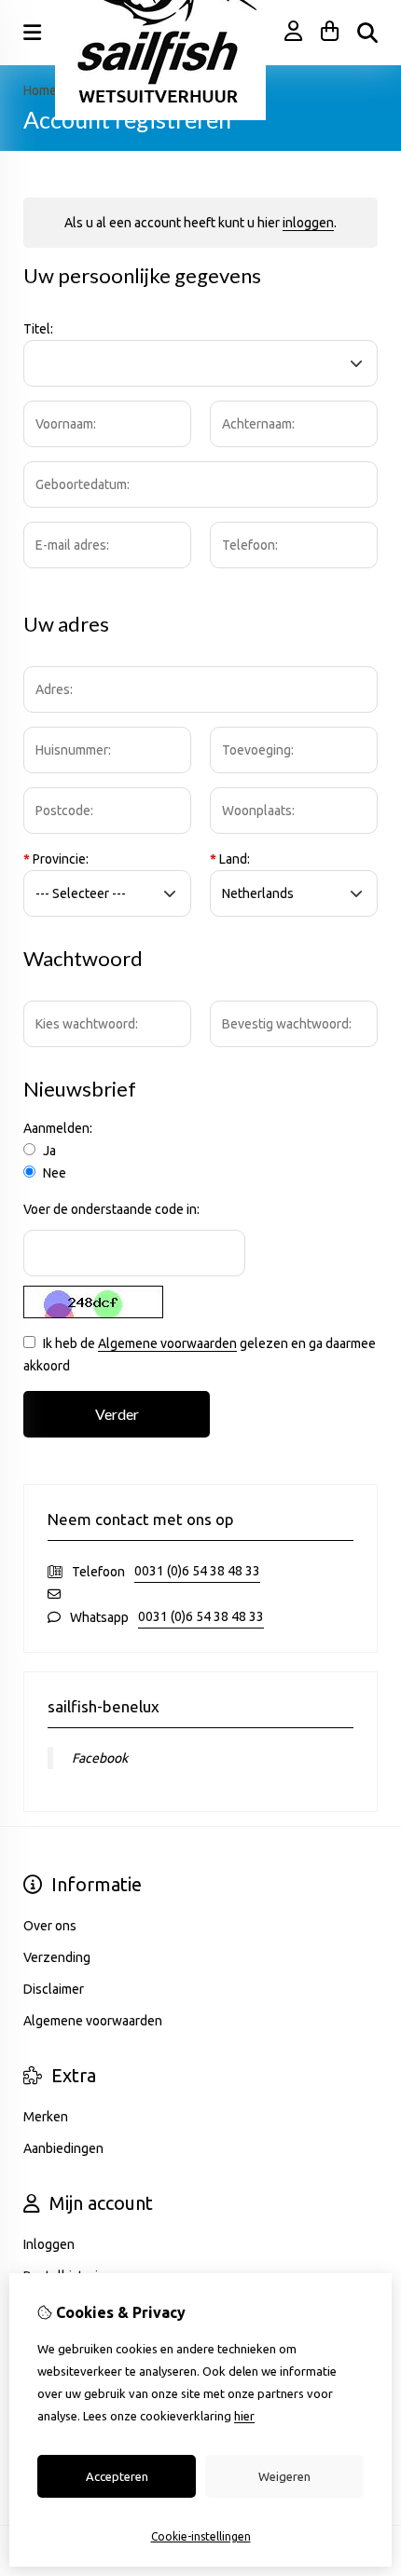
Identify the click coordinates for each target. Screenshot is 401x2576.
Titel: (38, 329)
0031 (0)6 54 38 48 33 (197, 1571)
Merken (46, 2117)
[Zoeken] (367, 33)
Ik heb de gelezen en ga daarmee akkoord (200, 1355)
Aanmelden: (58, 1128)
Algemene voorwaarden (167, 1343)
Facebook (100, 1758)
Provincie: (56, 859)
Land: (230, 859)
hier (244, 2416)
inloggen (308, 223)
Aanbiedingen (63, 2148)
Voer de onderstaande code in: (111, 1209)
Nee (53, 1173)
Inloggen (49, 2244)
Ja (48, 1151)
